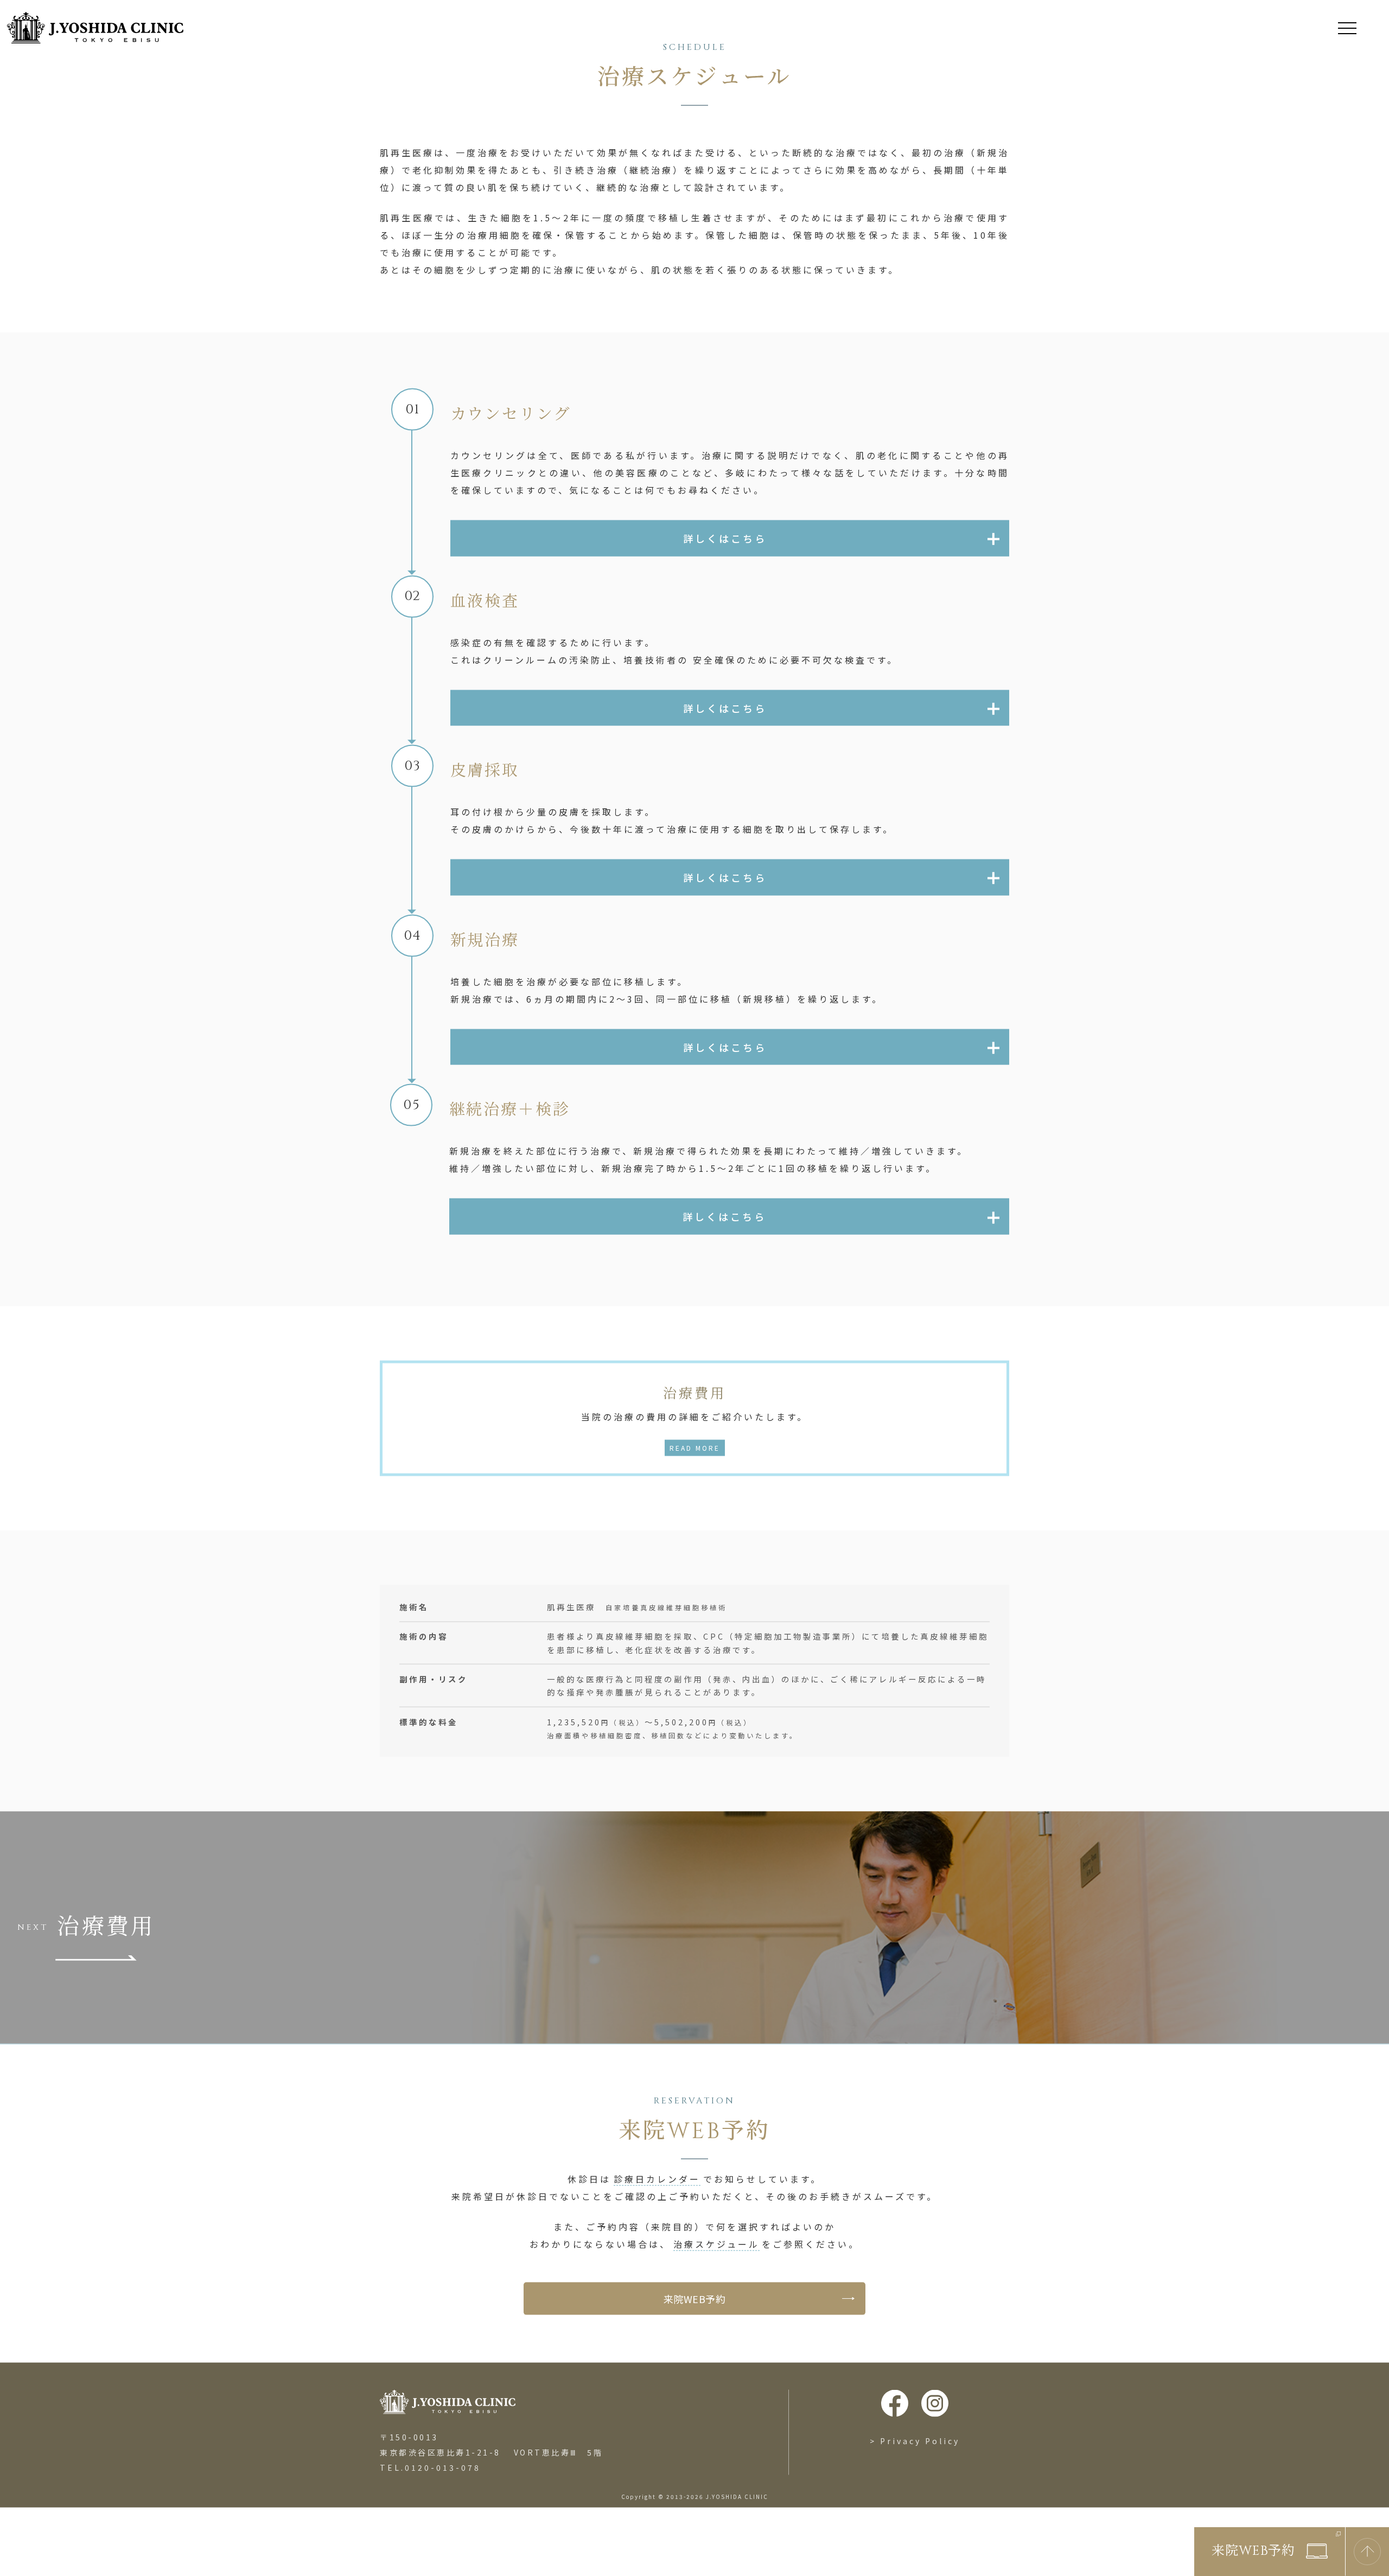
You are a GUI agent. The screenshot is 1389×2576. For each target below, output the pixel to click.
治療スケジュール (716, 2287)
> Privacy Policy (915, 2484)
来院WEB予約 (695, 2342)
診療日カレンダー (657, 2222)
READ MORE (695, 1491)
